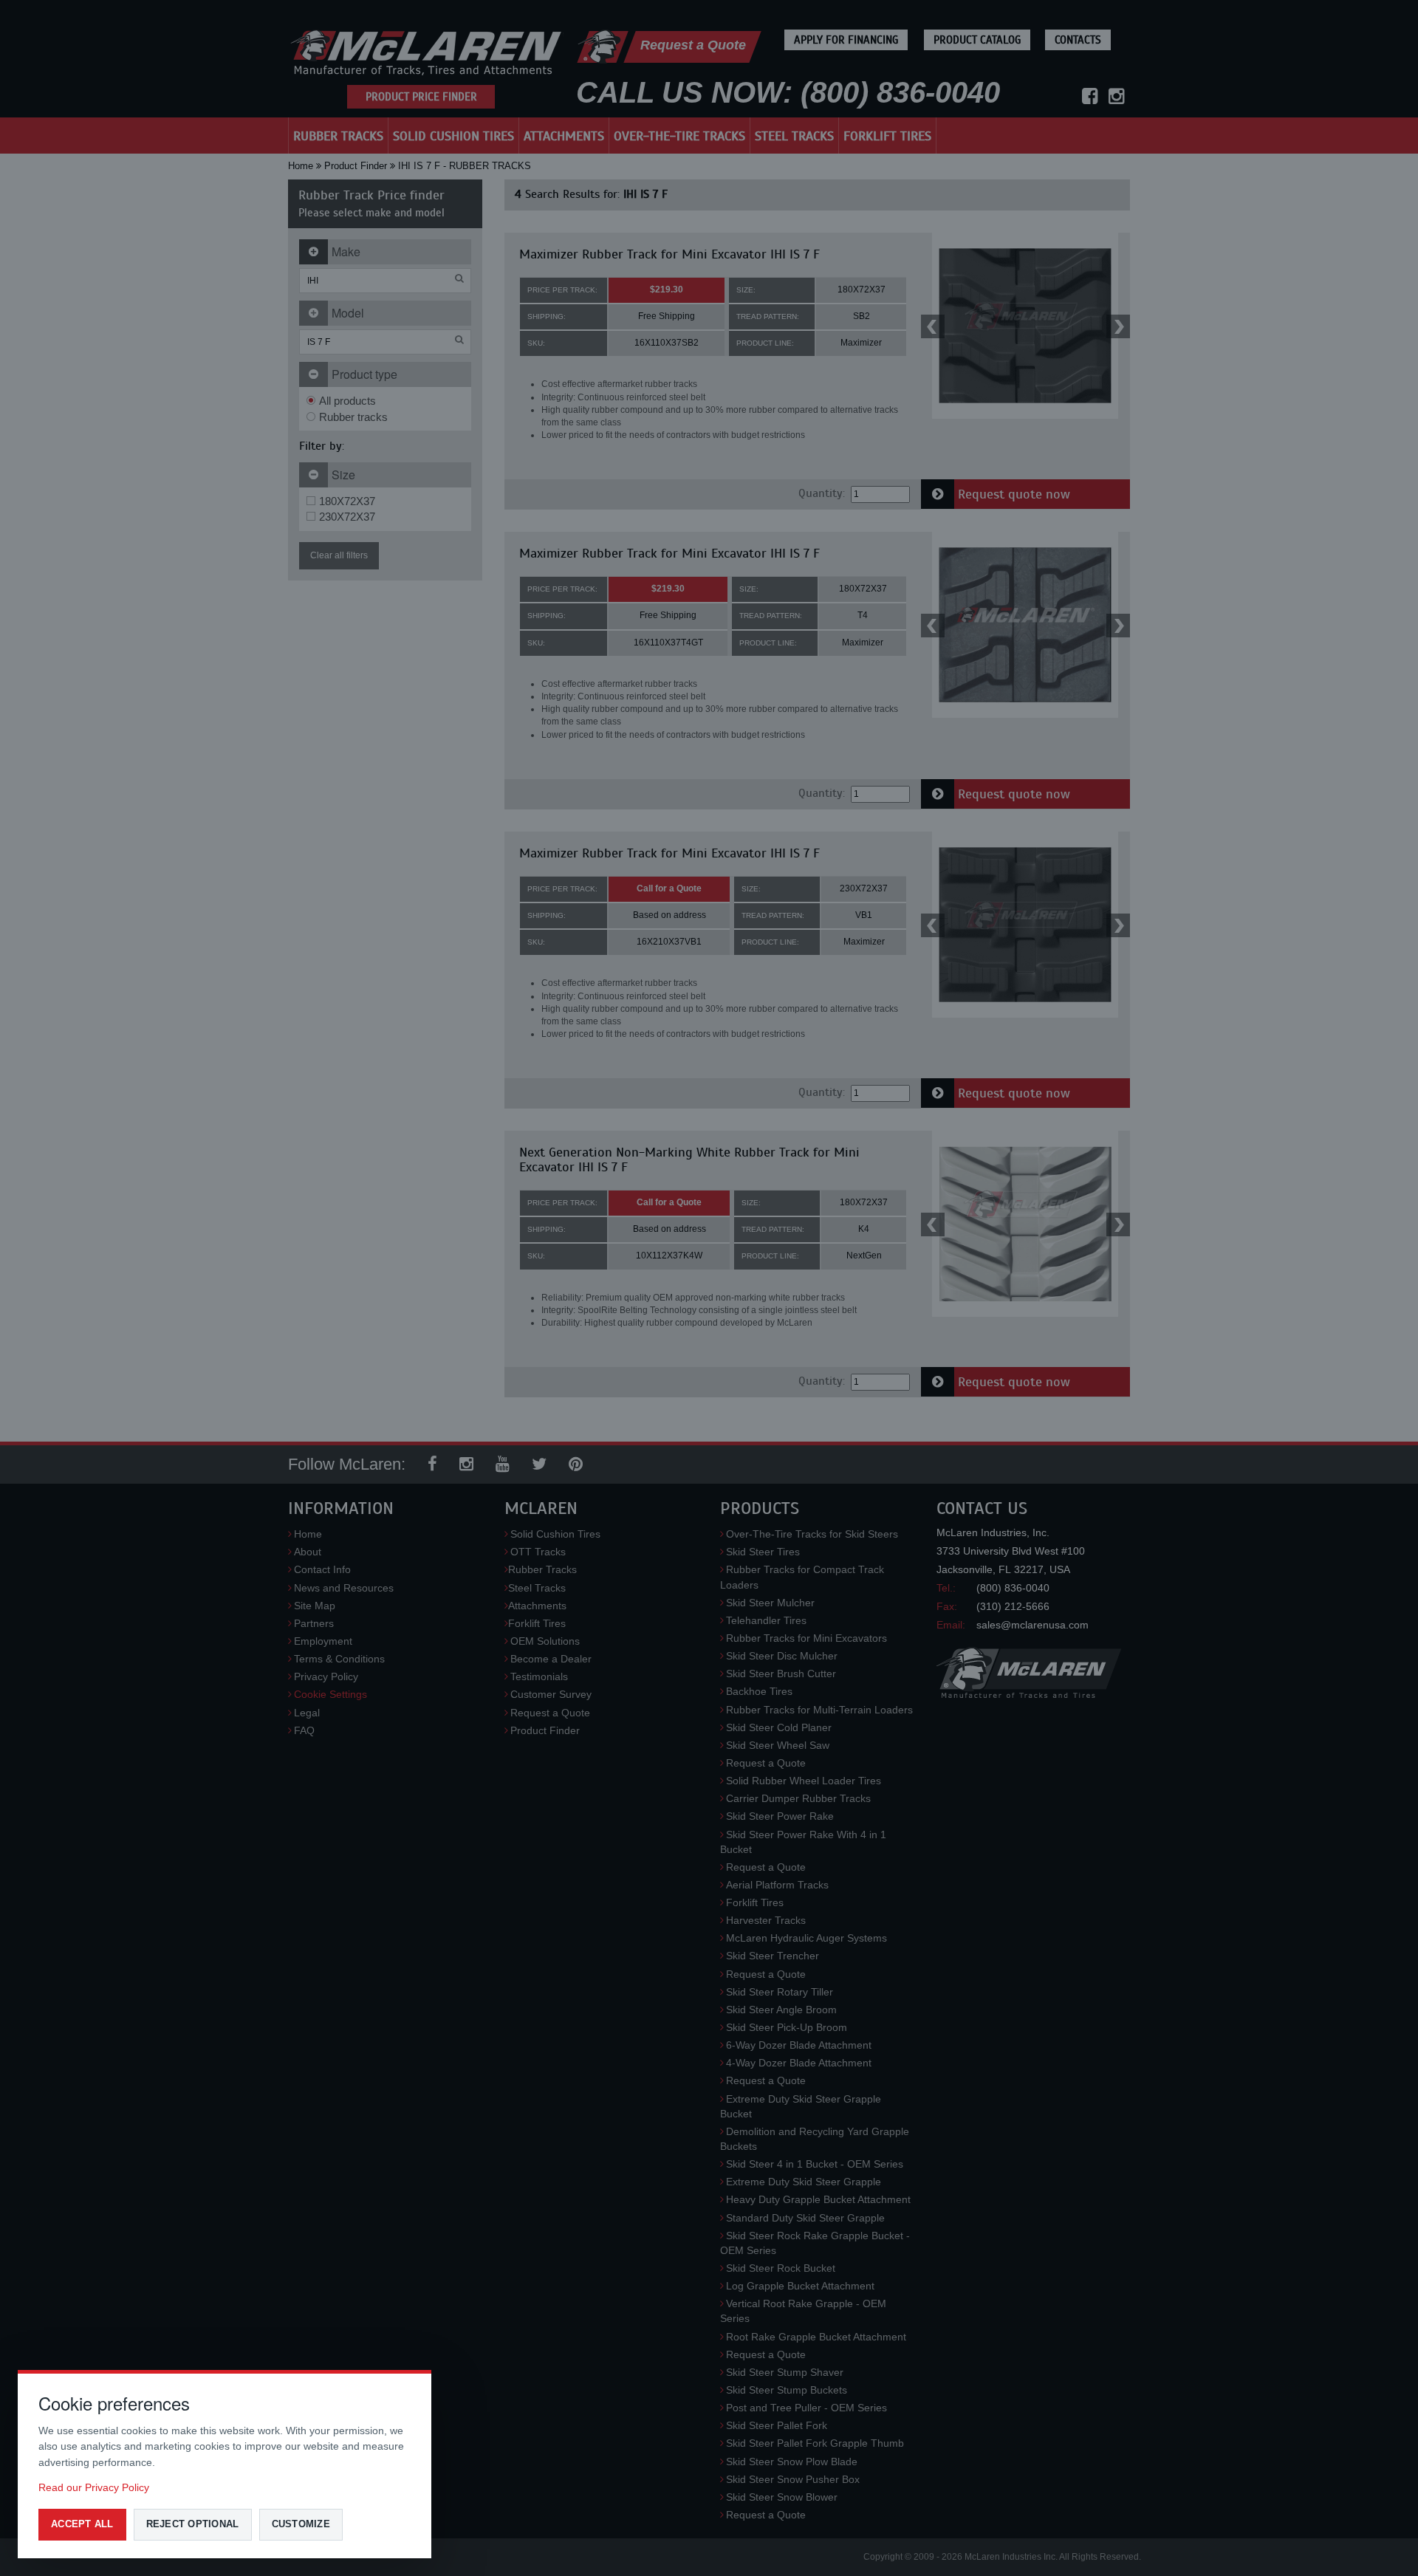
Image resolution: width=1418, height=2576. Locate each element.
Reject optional (193, 2524)
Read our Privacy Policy (94, 2487)
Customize (301, 2524)
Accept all (82, 2524)
